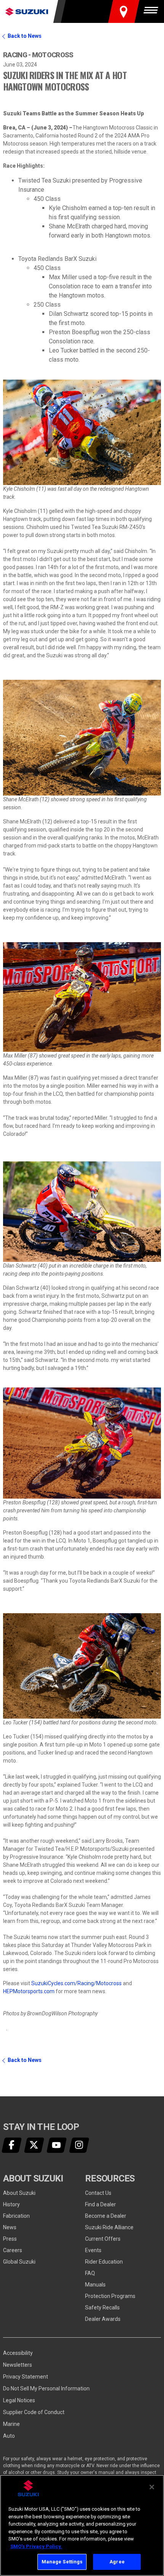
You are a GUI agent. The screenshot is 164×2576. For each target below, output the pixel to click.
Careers (13, 2250)
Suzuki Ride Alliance (109, 2227)
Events (93, 2250)
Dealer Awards (103, 2319)
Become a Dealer (106, 2216)
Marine (11, 2424)
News (10, 2227)
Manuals (95, 2285)
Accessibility (18, 2353)
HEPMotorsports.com (29, 1991)
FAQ (90, 2273)
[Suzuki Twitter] (34, 2145)
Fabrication (16, 2216)
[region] (82, 2525)
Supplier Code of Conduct (34, 2412)
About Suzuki (19, 2193)
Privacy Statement (26, 2377)
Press (10, 2239)
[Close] (152, 2487)
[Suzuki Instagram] (79, 2145)
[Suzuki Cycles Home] (27, 11)
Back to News (25, 36)
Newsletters (18, 2365)
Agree (117, 2562)
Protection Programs (110, 2296)
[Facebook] (12, 2145)
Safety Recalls (102, 2308)
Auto (9, 2436)
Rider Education (104, 2262)
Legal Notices (19, 2400)
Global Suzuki (19, 2262)
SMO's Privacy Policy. (36, 2546)
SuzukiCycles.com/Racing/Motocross (76, 1983)
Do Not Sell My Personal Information (46, 2388)
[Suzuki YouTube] (57, 2145)
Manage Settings (62, 2562)
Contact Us (98, 2193)
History (11, 2204)
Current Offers (103, 2239)
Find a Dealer (100, 2204)
